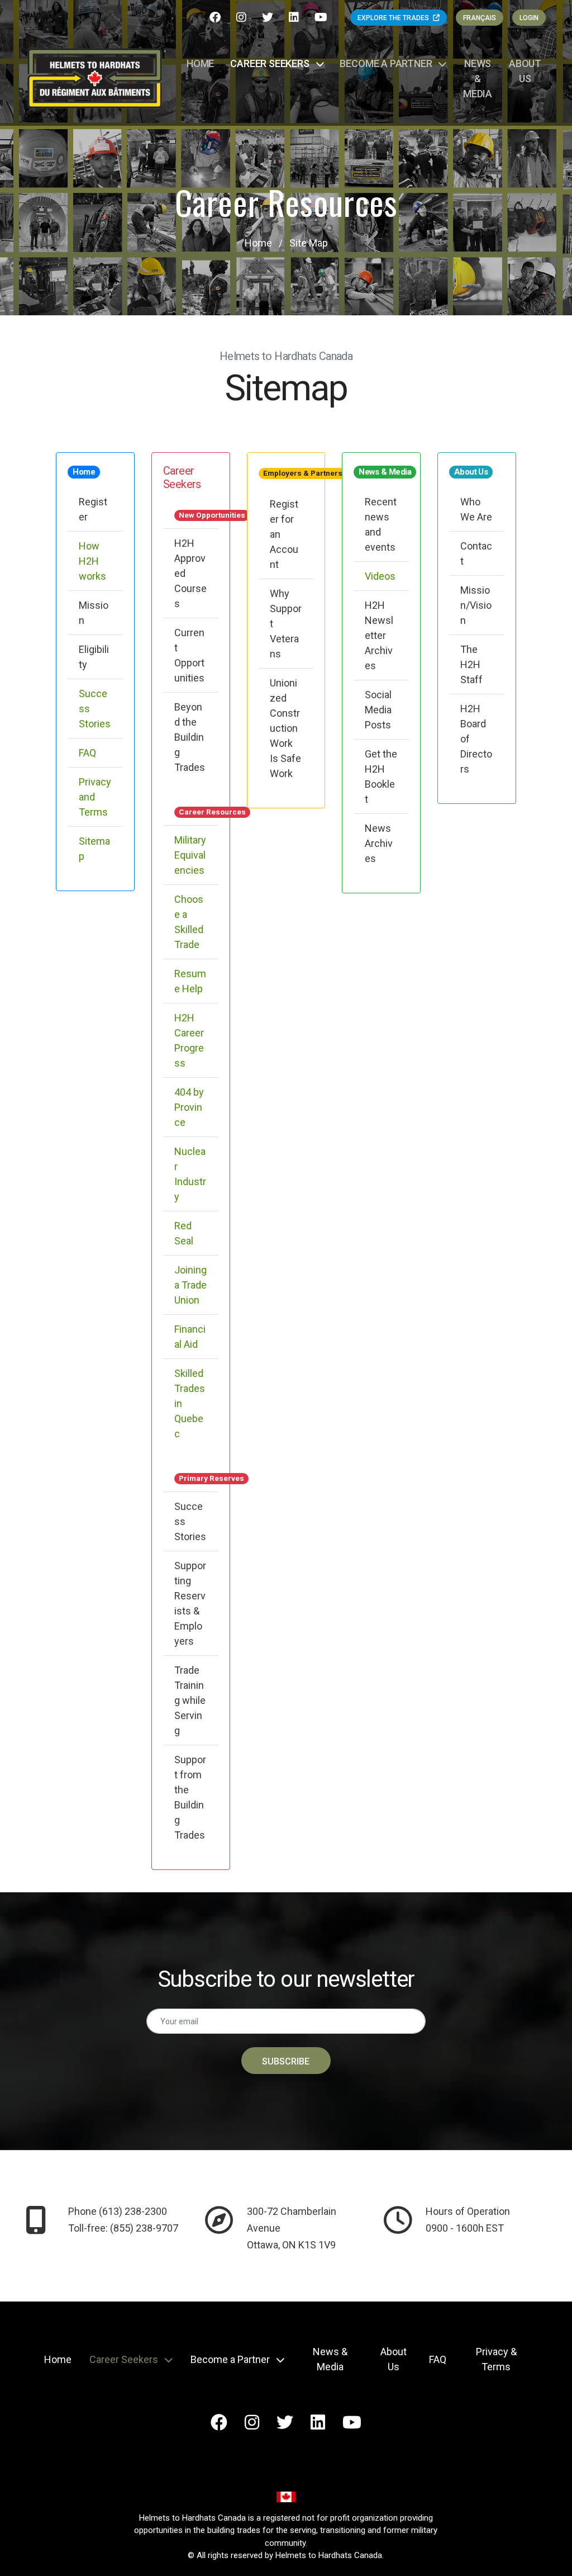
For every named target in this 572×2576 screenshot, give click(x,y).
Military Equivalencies (190, 855)
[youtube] (322, 17)
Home (200, 63)
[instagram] (243, 17)
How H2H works (92, 561)
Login (529, 18)
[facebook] (216, 17)
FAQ (87, 753)
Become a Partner (387, 63)
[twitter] (269, 17)
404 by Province (189, 1107)
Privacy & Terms (496, 2359)
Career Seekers (271, 63)
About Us (525, 71)
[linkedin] (295, 17)
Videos (380, 576)
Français (480, 18)
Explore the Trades (394, 18)
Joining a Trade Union (190, 1285)
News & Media (478, 79)
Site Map (309, 243)
